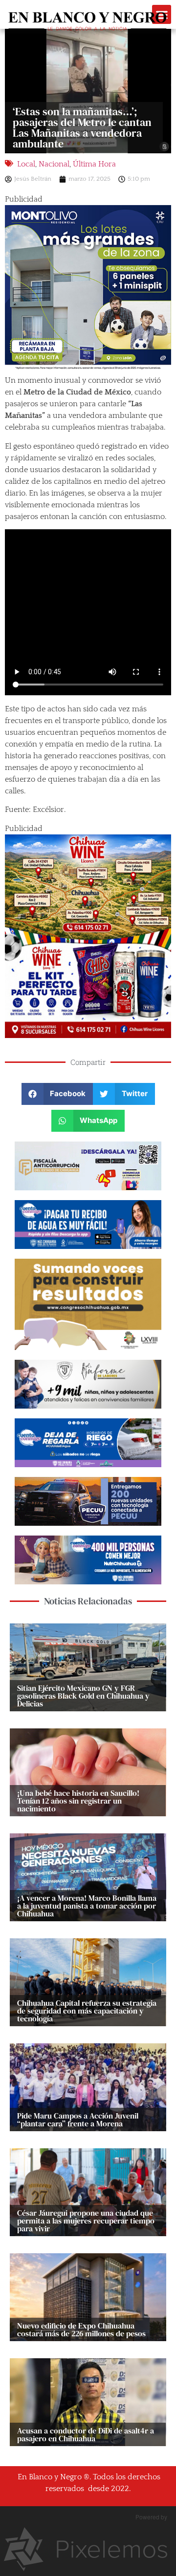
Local (26, 164)
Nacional (54, 164)
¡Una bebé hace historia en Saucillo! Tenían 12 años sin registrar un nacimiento (78, 1801)
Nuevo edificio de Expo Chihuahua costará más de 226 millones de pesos (81, 2329)
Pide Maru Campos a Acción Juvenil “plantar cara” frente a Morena (78, 2119)
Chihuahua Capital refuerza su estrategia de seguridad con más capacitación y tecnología (87, 2011)
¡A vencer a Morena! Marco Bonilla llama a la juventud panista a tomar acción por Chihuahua (87, 1906)
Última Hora (94, 164)
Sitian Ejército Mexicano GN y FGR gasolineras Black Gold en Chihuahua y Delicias (83, 1696)
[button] (57, 1094)
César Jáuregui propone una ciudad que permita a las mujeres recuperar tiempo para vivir (86, 2221)
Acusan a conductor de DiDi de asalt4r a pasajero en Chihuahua (86, 2434)
